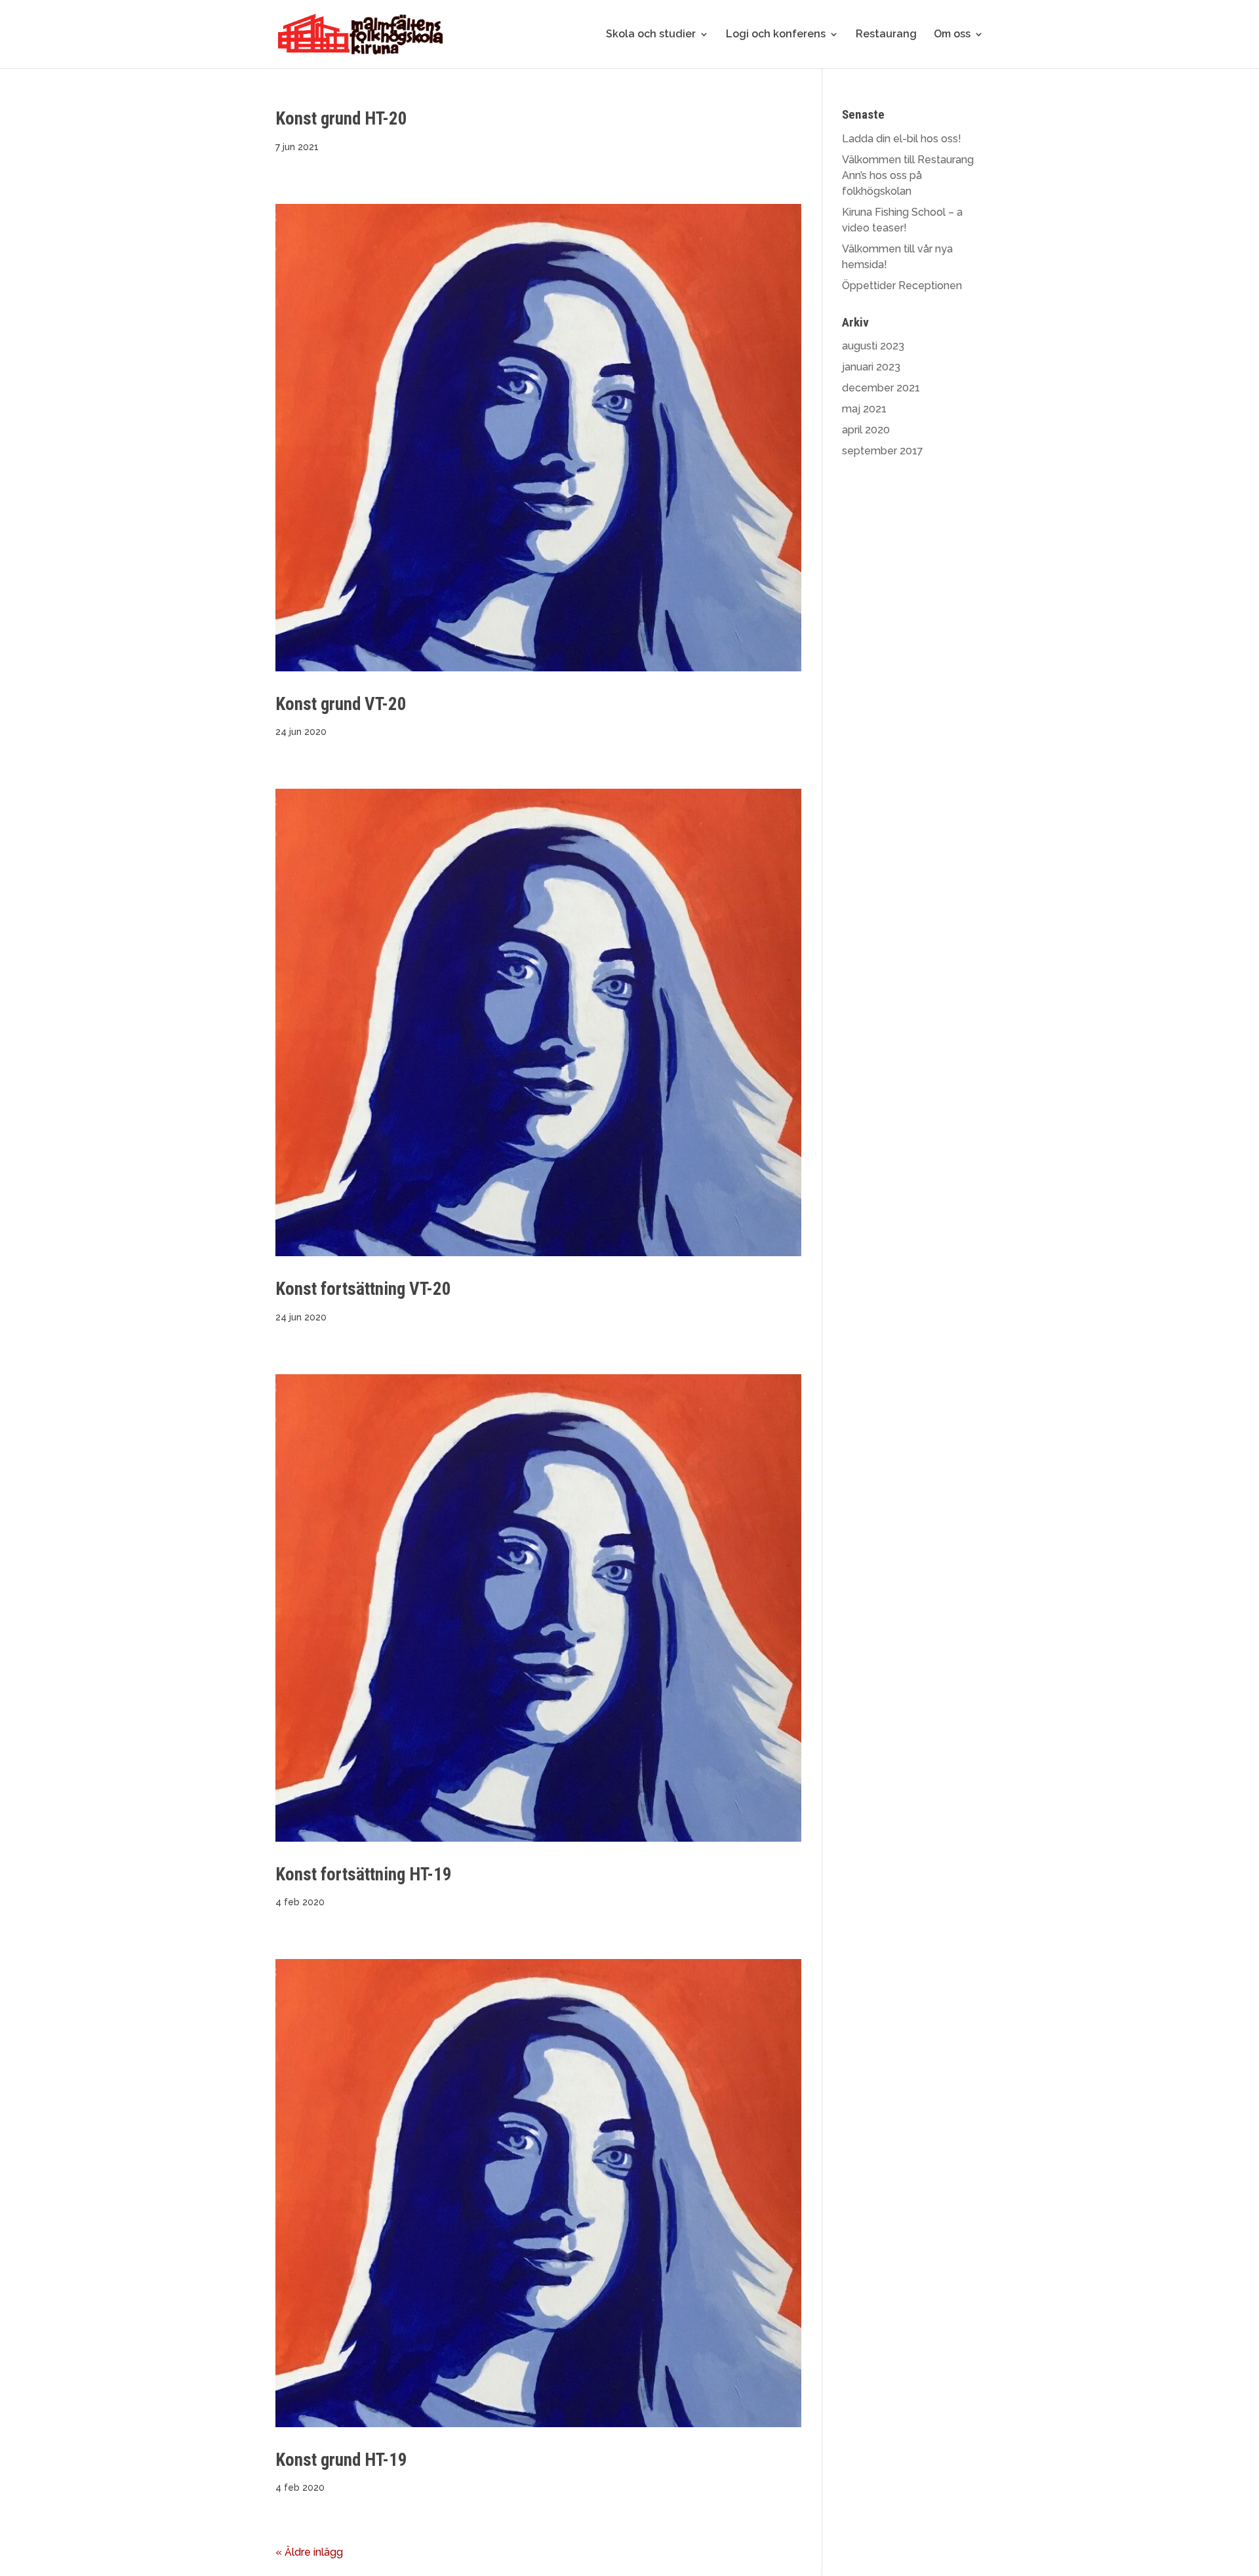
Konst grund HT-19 (341, 2460)
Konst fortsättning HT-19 (364, 1874)
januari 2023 (871, 367)
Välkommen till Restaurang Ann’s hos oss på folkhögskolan (908, 175)
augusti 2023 (873, 346)
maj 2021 (864, 409)
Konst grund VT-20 (341, 704)
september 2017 (883, 451)
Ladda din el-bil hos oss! (902, 139)
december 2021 (881, 388)
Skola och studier (651, 35)
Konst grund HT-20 (341, 119)
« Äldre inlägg (309, 2552)
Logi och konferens (776, 35)
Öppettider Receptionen (902, 286)
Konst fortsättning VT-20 (363, 1289)
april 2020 (866, 430)
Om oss (952, 35)
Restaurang (886, 35)
